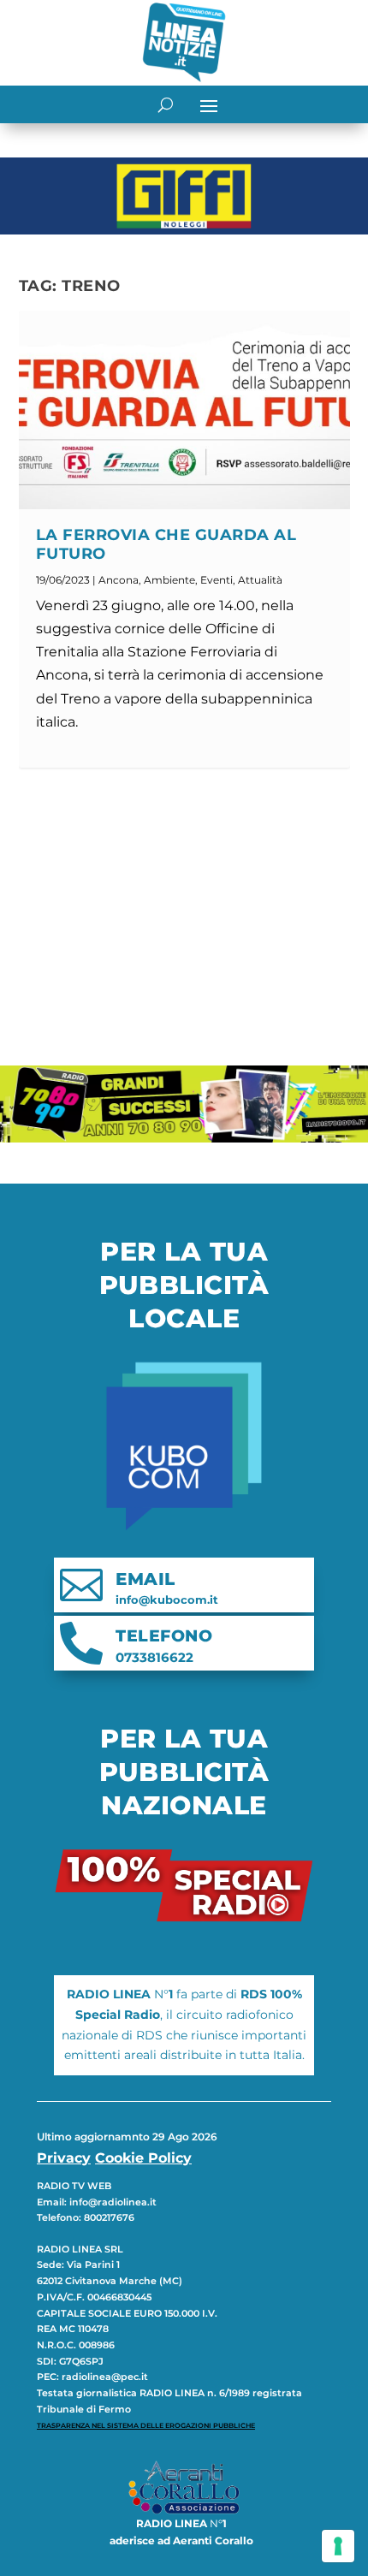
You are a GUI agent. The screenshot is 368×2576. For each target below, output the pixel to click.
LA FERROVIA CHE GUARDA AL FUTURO (166, 544)
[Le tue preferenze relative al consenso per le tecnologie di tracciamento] (338, 2546)
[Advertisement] (184, 917)
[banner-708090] (184, 1138)
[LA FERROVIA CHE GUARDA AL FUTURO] (184, 410)
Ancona (119, 580)
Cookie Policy (143, 2158)
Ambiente (169, 580)
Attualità (260, 580)
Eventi (217, 580)
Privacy (64, 2158)
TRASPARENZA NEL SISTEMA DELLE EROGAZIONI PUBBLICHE (146, 2425)
